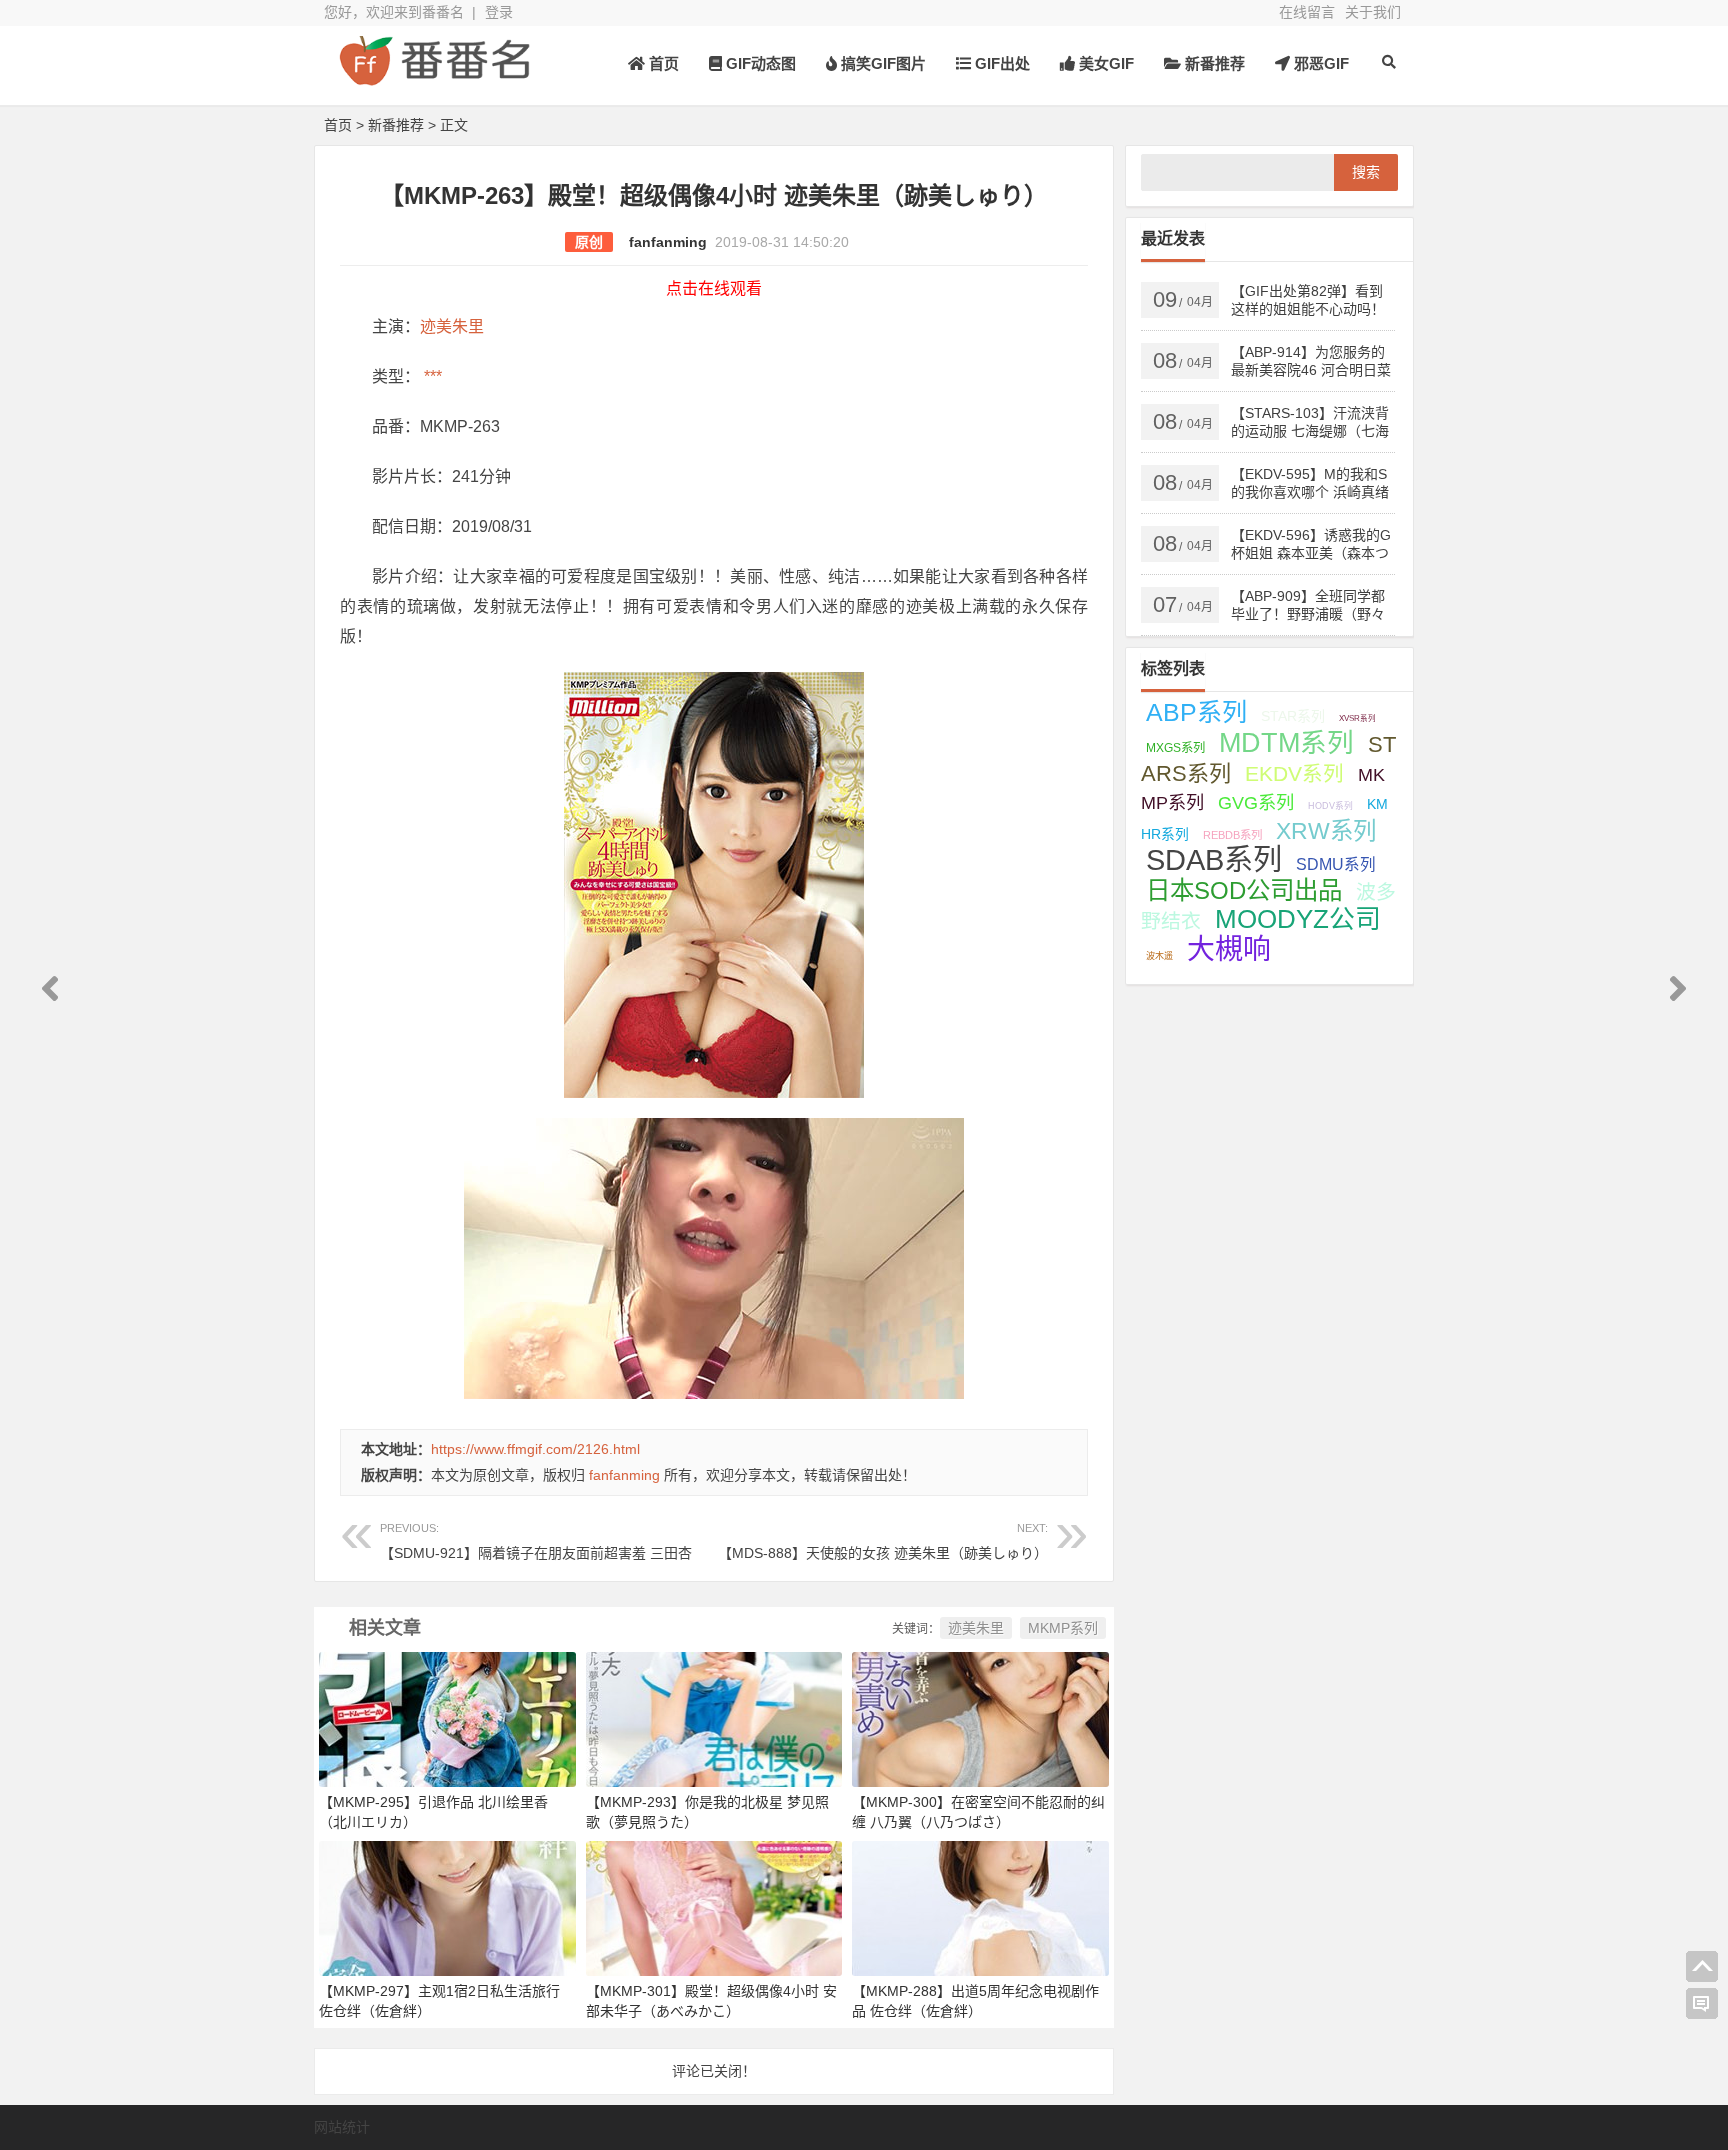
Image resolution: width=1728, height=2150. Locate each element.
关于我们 (1373, 12)
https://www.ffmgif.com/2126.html (535, 1449)
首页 (662, 63)
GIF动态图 (759, 63)
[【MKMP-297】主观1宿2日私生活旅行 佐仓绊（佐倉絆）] (447, 1907)
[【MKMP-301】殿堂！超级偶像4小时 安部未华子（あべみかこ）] (714, 1907)
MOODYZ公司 (1298, 919)
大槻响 (1229, 949)
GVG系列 (1256, 802)
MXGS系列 (1175, 748)
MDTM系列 (1286, 743)
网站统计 (342, 2127)
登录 (499, 12)
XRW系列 (1326, 831)
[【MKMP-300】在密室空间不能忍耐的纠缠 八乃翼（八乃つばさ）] (980, 1718)
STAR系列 (1293, 716)
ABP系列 (1196, 712)
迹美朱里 (452, 326)
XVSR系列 (1357, 718)
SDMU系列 (1336, 864)
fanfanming (668, 242)
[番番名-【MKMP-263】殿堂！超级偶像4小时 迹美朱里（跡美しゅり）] (434, 77)
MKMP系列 (1063, 1628)
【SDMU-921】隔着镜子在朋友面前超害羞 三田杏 (536, 1541)
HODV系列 (1330, 806)
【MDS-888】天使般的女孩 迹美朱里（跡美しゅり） (883, 1541)
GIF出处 (1000, 63)
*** (431, 376)
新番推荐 (1213, 63)
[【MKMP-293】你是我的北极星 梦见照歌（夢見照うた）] (714, 1718)
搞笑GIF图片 (881, 63)
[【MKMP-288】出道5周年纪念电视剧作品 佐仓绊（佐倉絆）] (980, 1907)
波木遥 (1159, 956)
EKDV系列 (1294, 773)
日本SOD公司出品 (1244, 890)
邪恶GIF (1319, 63)
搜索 (1366, 172)
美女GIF (1104, 63)
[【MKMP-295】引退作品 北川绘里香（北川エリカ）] (447, 1718)
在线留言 (1307, 12)
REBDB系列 (1232, 835)
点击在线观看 (714, 288)
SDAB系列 (1214, 860)
